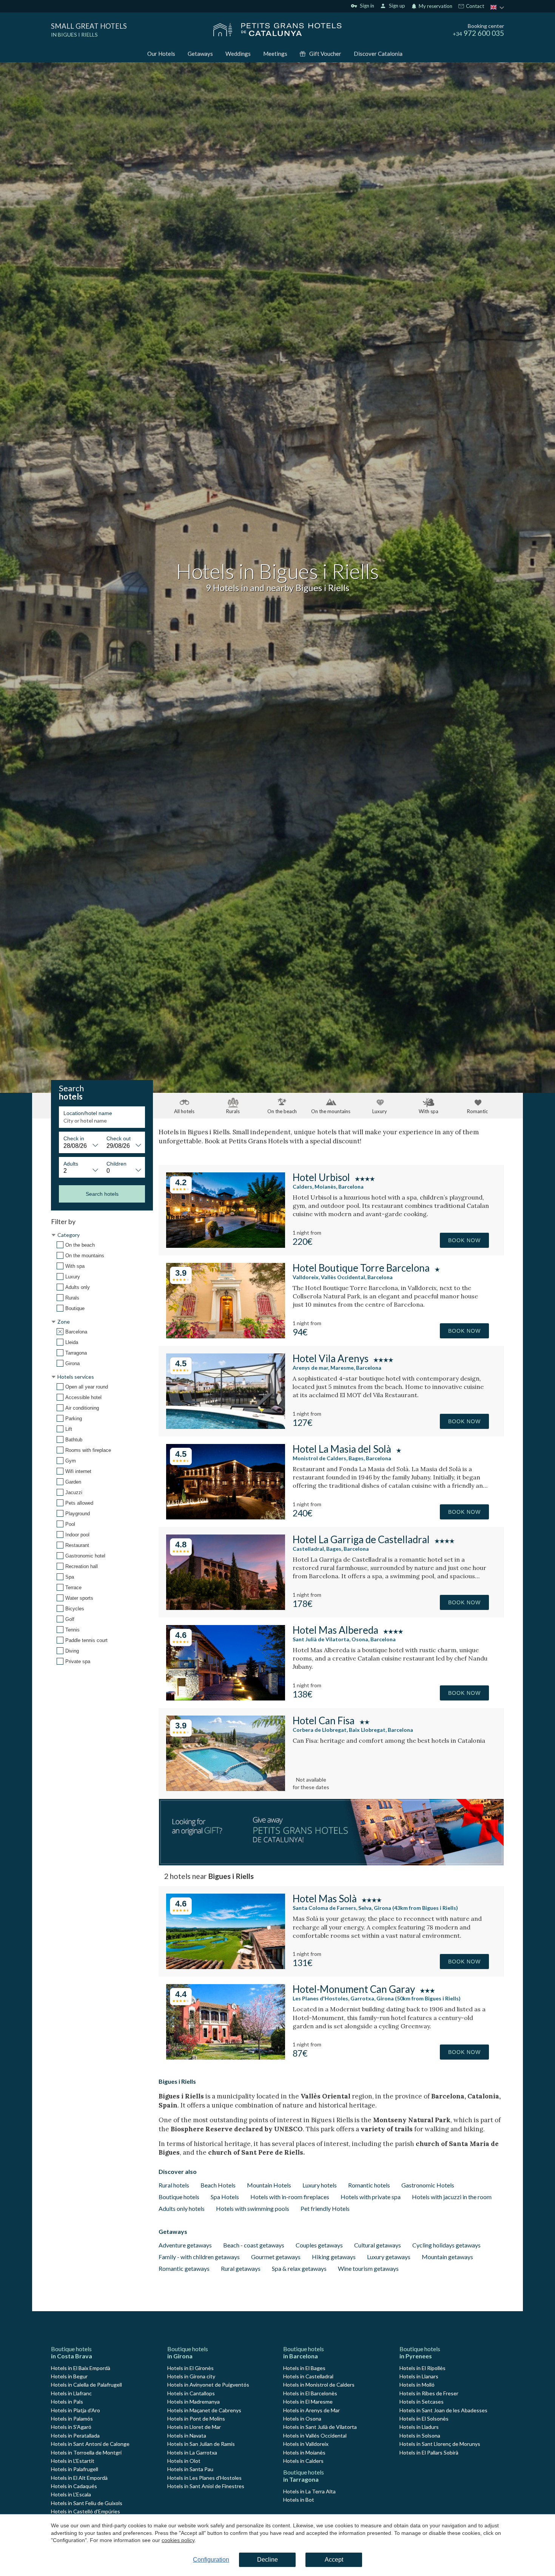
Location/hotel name (88, 1113)
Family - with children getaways (199, 2257)
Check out (119, 1138)
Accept (334, 2560)
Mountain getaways (447, 2257)
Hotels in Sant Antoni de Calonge (90, 2444)
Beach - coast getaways (254, 2245)
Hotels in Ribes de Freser (429, 2393)
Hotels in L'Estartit (73, 2461)
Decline (267, 2560)
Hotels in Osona (302, 2419)
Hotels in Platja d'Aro (76, 2410)
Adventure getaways (185, 2245)
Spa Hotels (225, 2197)
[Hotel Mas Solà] (226, 1967)
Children (116, 1164)
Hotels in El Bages (304, 2368)
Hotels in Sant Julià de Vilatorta (320, 2427)
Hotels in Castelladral (308, 2376)
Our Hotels (161, 54)
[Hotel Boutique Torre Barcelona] (226, 1336)
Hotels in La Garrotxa (192, 2452)
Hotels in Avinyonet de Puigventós (208, 2385)
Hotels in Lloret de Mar (194, 2427)
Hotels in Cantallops (191, 2393)
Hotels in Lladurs (419, 2427)
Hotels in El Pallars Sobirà (429, 2452)
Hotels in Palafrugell (75, 2469)
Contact (474, 6)
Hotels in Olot (184, 2461)
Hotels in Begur (69, 2376)
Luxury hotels (320, 2185)
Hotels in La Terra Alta (309, 2491)
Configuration (211, 2560)
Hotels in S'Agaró (71, 2427)
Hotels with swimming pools (253, 2208)
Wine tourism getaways (368, 2268)
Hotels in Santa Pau (190, 2469)
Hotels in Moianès (304, 2452)
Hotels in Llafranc (71, 2393)
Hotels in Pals (67, 2402)
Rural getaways (241, 2268)
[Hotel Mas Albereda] (226, 1698)
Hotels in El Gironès (190, 2368)
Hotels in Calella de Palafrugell (86, 2385)
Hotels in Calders (303, 2461)
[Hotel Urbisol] (226, 1245)
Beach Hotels (218, 2185)
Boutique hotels (179, 2197)
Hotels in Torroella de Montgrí (86, 2452)
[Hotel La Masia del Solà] (226, 1517)
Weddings (238, 54)
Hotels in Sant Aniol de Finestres (206, 2486)
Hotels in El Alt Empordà (79, 2478)
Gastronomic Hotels (428, 2185)
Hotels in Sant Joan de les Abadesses (443, 2410)
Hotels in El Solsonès (424, 2419)
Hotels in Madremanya (193, 2402)
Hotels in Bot (299, 2500)
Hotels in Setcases (422, 2402)
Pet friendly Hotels (325, 2208)
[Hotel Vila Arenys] (226, 1426)
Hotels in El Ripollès (422, 2368)
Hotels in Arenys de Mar (311, 2410)
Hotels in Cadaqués (74, 2486)
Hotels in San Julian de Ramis (201, 2444)
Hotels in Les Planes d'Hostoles (204, 2478)
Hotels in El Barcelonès (310, 2393)
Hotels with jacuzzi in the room (452, 2197)
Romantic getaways (184, 2268)
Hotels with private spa (371, 2197)
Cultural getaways (378, 2245)
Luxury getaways (389, 2257)
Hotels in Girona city (191, 2376)
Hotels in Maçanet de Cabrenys (204, 2410)
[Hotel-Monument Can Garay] (226, 2057)
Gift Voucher (325, 54)
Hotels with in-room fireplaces (290, 2197)
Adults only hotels (182, 2208)
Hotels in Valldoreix (306, 2444)
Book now (464, 1240)
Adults (71, 1164)
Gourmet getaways (276, 2257)
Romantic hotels (369, 2185)
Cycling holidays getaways (446, 2245)
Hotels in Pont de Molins (196, 2419)
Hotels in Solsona (420, 2435)
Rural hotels (174, 2185)
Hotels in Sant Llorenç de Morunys (440, 2444)
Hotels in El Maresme (308, 2402)
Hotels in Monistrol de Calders (319, 2385)
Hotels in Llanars (419, 2376)
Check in (74, 1138)
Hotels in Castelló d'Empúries (86, 2511)
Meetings (275, 54)
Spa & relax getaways (299, 2268)
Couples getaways (319, 2245)
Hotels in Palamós (72, 2419)
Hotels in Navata (187, 2435)
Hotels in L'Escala (71, 2494)
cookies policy (178, 2540)
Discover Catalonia (378, 54)
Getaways (200, 54)
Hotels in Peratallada (75, 2435)
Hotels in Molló (417, 2385)
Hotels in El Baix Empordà (81, 2368)
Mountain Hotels (269, 2185)
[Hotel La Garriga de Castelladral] (226, 1608)
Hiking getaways (334, 2257)
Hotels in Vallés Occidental (315, 2435)
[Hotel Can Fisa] (226, 1789)
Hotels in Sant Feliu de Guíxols (87, 2503)
